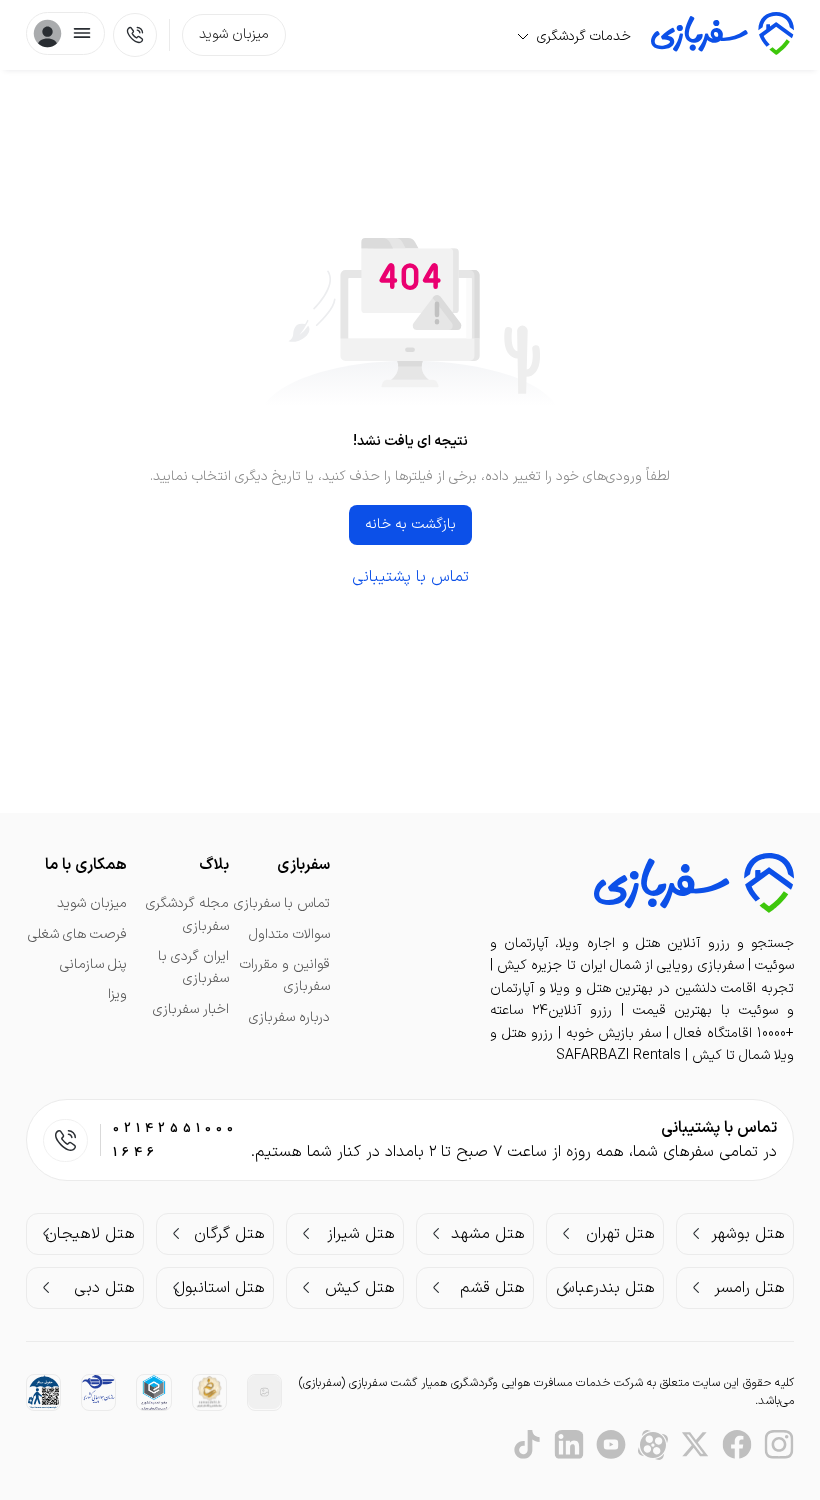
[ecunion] (153, 1392)
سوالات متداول (289, 934)
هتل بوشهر (748, 1234)
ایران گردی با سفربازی (193, 967)
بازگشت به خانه (410, 524)
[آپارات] (653, 1445)
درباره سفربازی (289, 1017)
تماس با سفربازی (282, 903)
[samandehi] (209, 1392)
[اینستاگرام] (779, 1445)
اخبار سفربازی (191, 1009)
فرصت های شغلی (77, 934)
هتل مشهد (488, 1234)
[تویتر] (695, 1445)
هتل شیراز (361, 1234)
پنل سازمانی (93, 964)
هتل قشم (492, 1288)
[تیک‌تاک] (527, 1445)
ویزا (117, 994)
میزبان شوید (234, 34)
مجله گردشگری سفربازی (187, 914)
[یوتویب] (611, 1445)
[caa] (98, 1389)
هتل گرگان (229, 1234)
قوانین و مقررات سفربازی (285, 975)
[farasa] (43, 1391)
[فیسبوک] (737, 1445)
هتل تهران (620, 1234)
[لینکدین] (569, 1445)
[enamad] (264, 1391)
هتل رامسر (749, 1288)
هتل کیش (360, 1288)
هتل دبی (104, 1288)
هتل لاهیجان (90, 1234)
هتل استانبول (219, 1288)
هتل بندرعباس (605, 1288)
